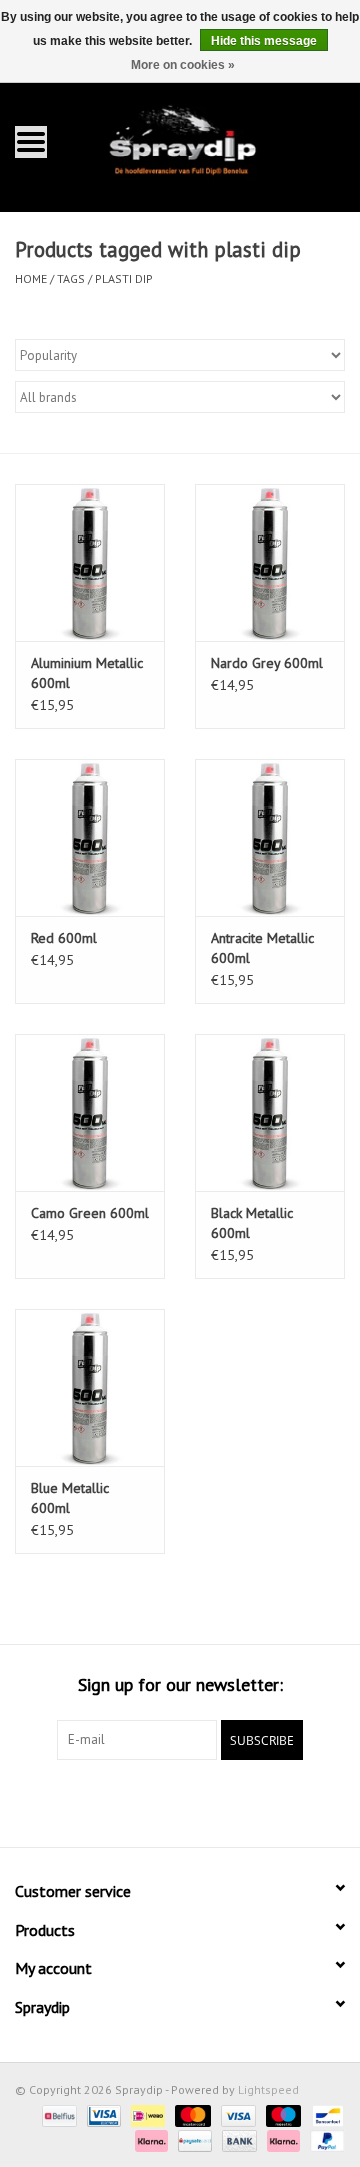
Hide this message (264, 41)
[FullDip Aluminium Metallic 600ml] (90, 562)
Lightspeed (268, 2089)
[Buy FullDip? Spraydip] (210, 140)
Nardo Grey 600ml (267, 663)
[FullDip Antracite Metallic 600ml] (270, 837)
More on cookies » (183, 65)
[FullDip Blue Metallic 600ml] (90, 1387)
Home (31, 278)
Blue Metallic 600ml (70, 1498)
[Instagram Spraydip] (198, 1801)
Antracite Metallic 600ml (262, 948)
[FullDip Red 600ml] (90, 837)
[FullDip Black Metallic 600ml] (270, 1112)
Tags (71, 278)
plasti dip (124, 278)
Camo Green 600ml (90, 1213)
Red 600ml (64, 938)
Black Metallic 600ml (252, 1223)
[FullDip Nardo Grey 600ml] (270, 562)
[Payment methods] (57, 2114)
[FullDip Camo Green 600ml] (90, 1112)
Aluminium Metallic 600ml (87, 673)
